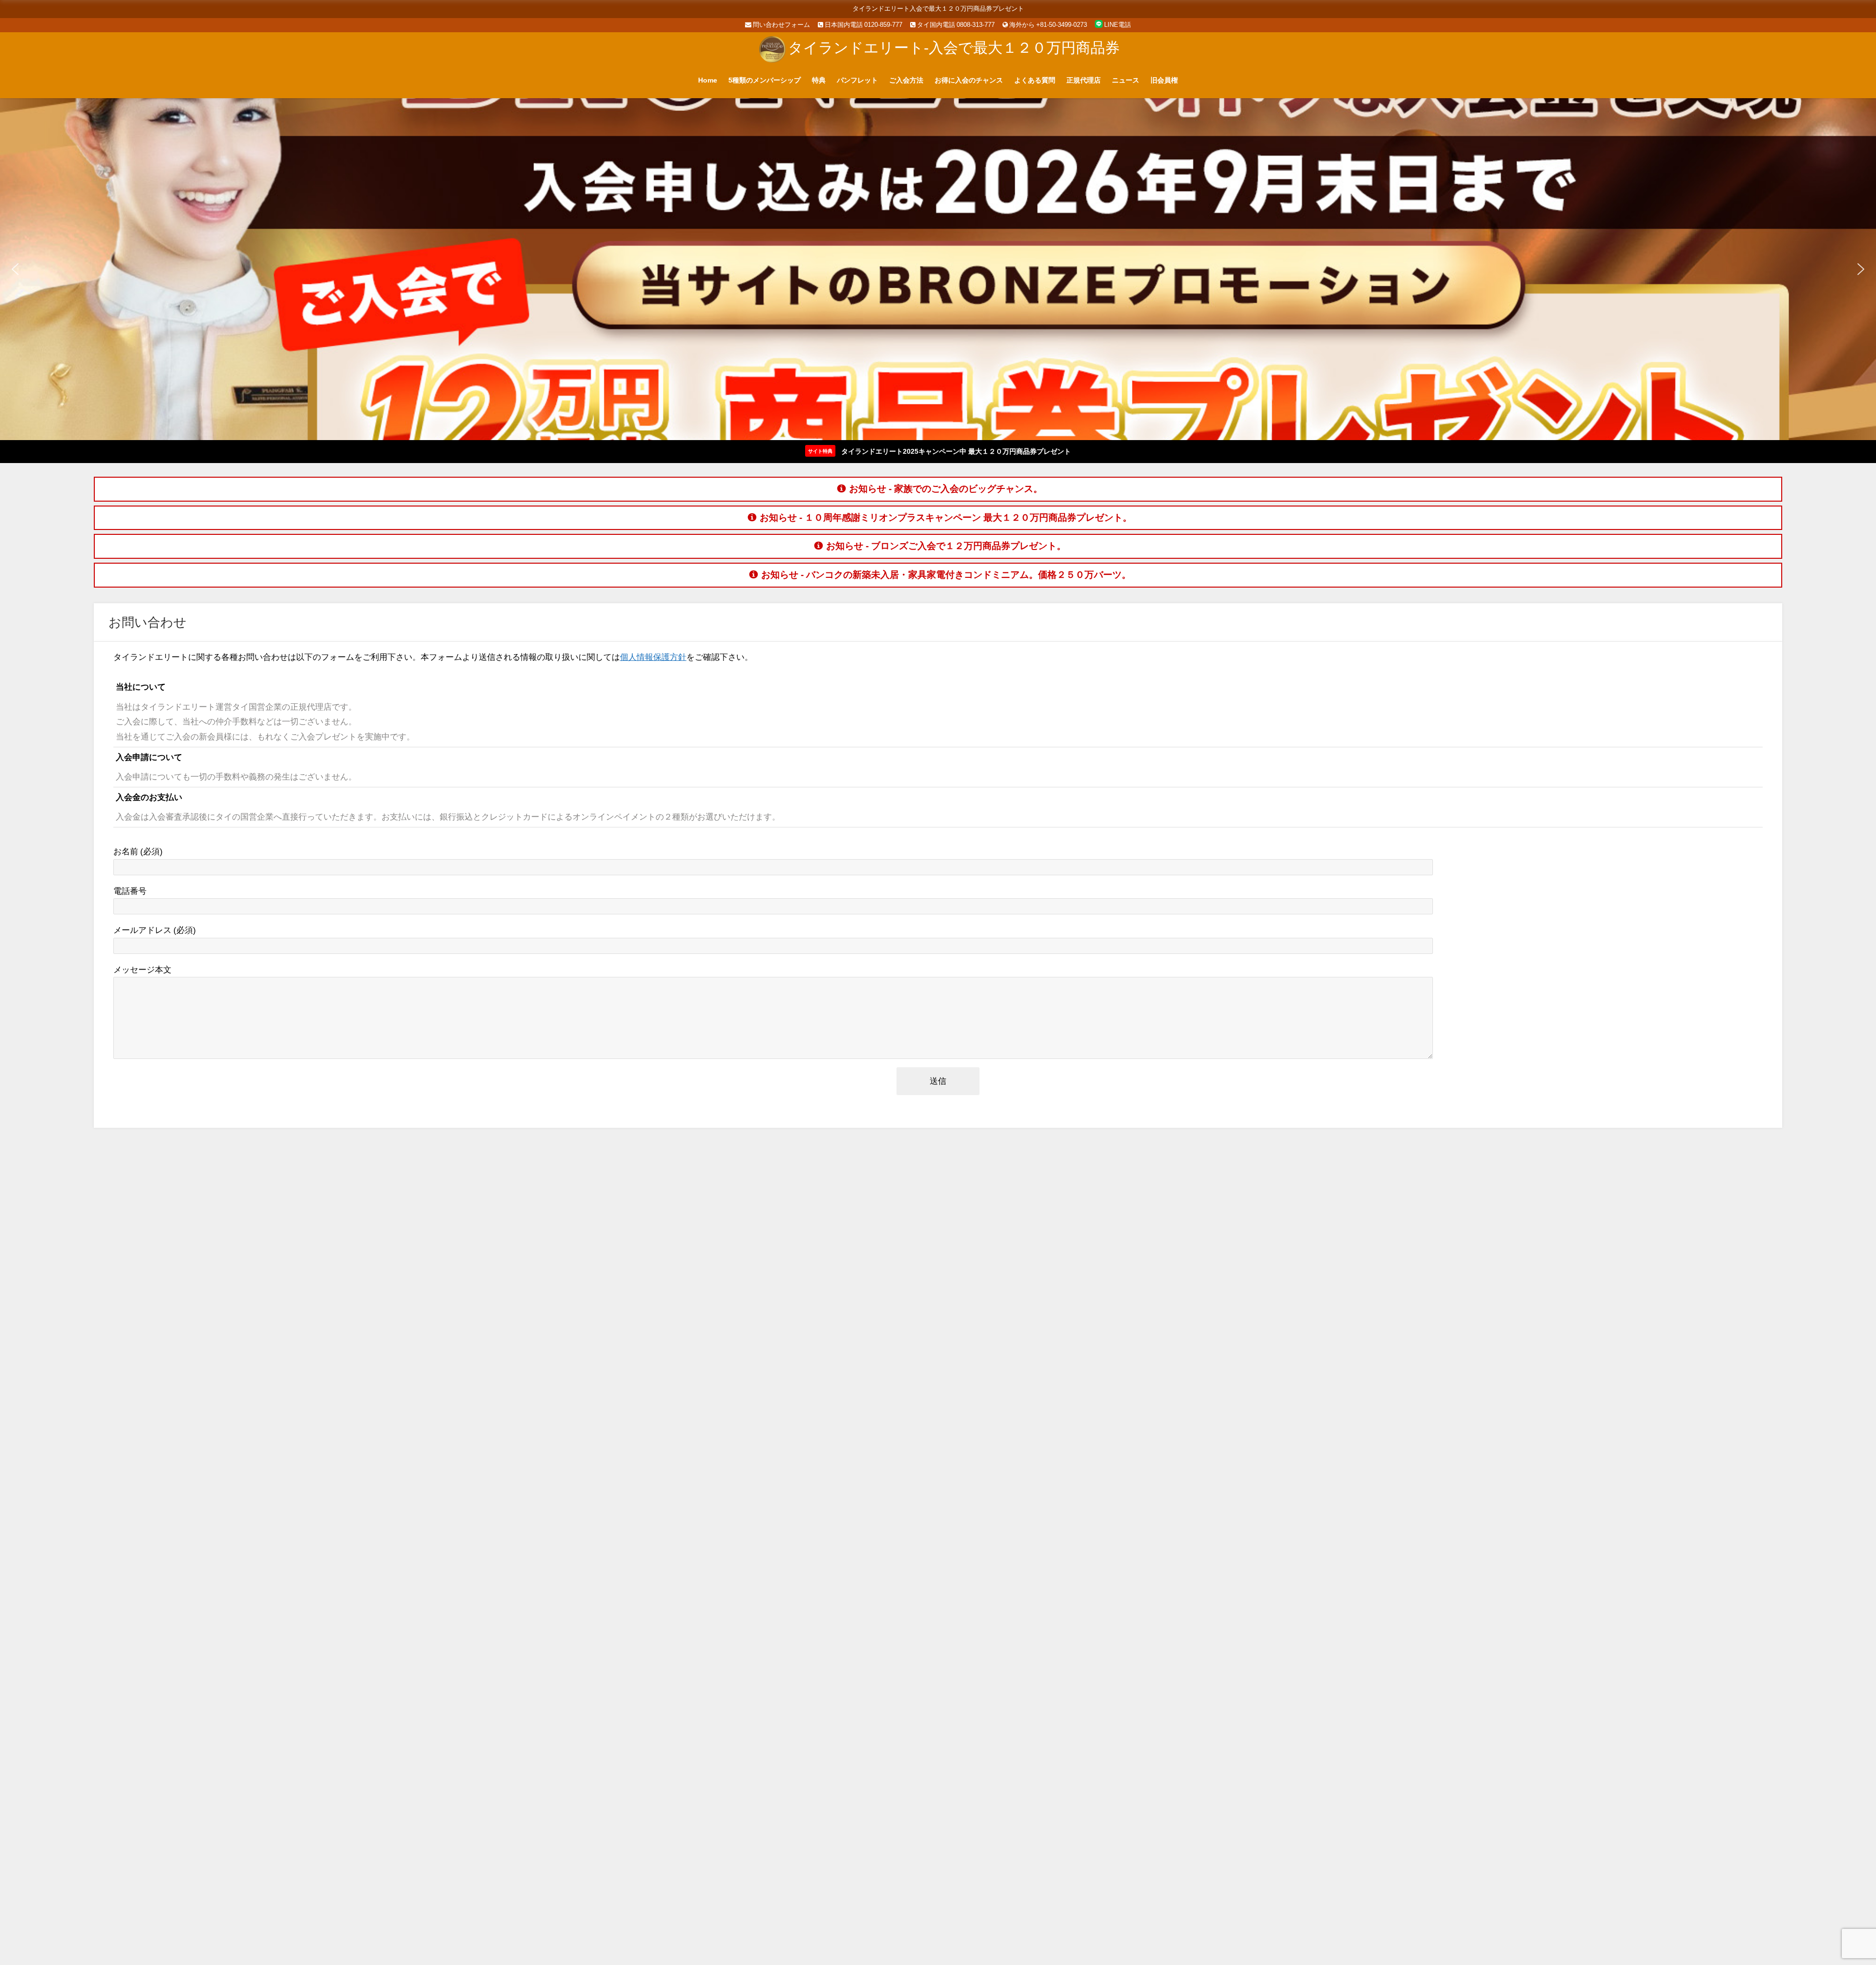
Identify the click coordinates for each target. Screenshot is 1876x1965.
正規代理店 (1084, 80)
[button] (15, 269)
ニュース (1126, 80)
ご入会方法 (906, 80)
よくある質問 (1035, 80)
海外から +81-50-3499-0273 (1047, 25)
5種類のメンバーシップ (765, 80)
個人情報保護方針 (653, 657)
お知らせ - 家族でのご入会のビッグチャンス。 (946, 489)
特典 (819, 80)
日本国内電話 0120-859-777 (863, 25)
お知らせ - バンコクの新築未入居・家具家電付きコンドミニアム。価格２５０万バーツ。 (946, 575)
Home (708, 80)
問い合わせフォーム (781, 25)
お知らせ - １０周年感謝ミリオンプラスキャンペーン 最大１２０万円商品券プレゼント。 (946, 518)
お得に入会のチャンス (969, 80)
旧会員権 (1164, 80)
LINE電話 (1117, 25)
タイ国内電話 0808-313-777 (955, 25)
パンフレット (857, 80)
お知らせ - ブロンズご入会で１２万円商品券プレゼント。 (946, 546)
